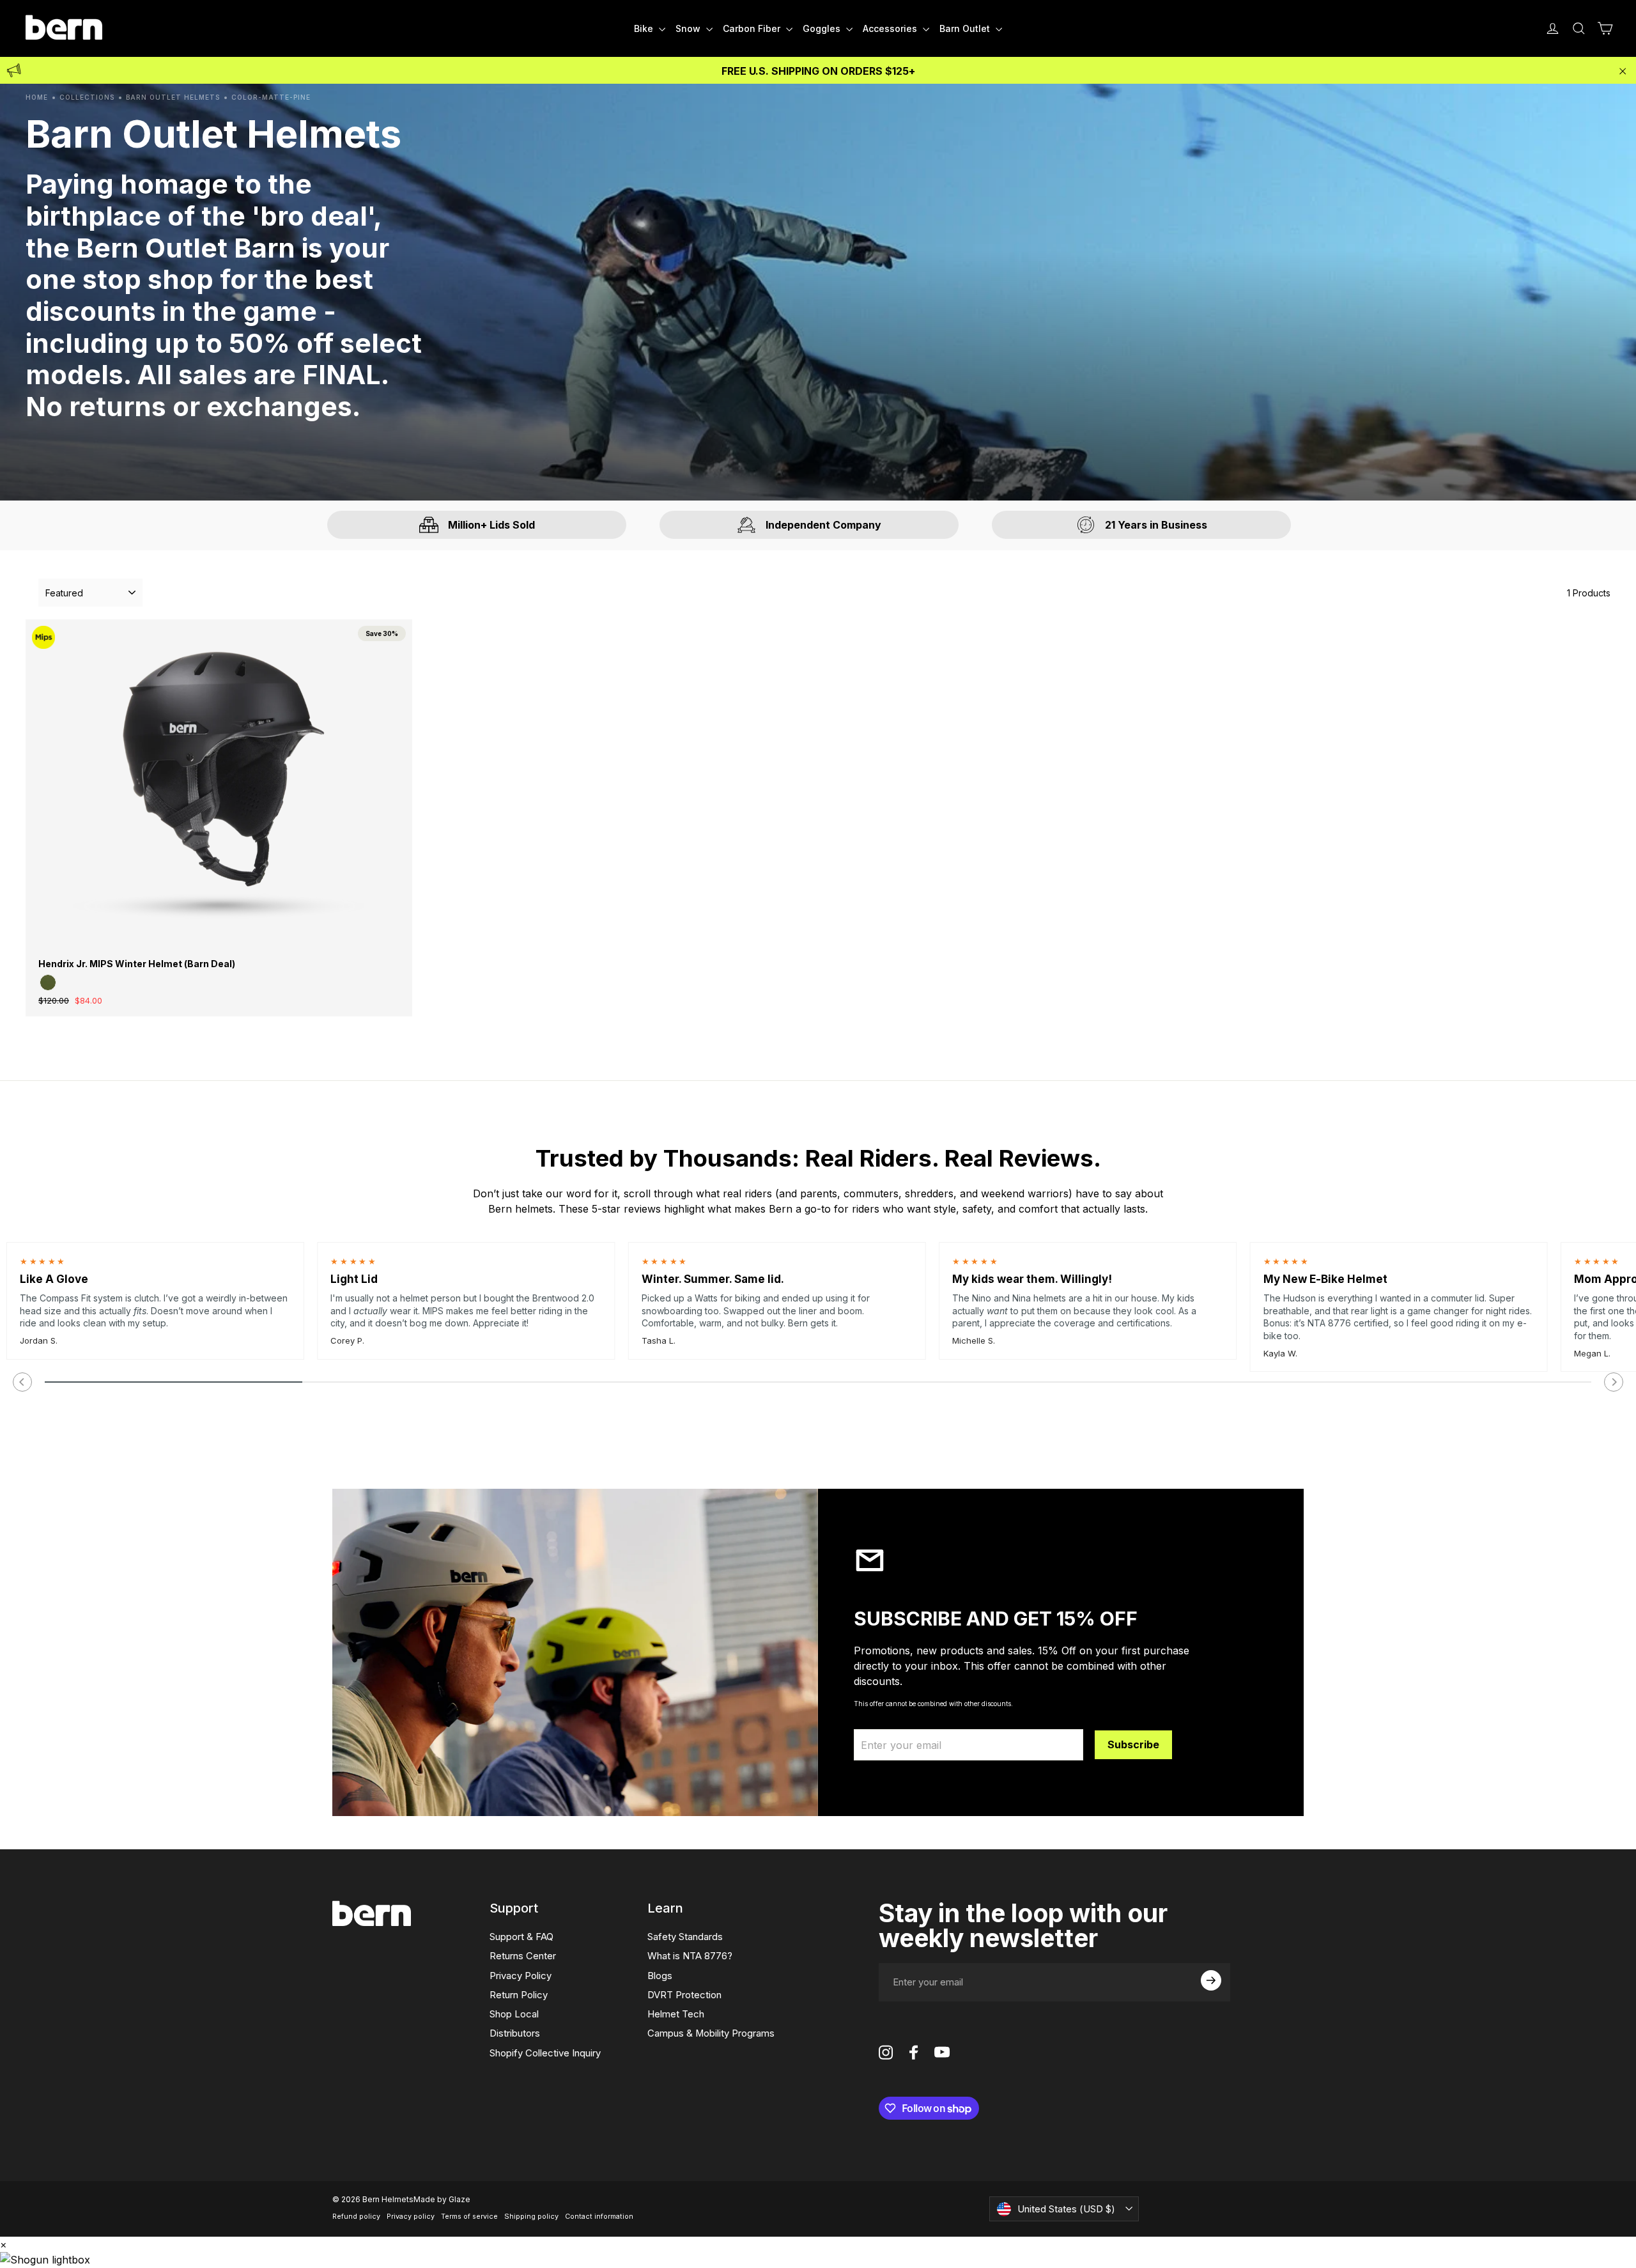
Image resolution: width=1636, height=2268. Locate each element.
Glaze (459, 2199)
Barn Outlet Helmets (173, 97)
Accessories (891, 28)
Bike (645, 28)
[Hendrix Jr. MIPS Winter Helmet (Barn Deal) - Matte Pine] (48, 983)
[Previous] (22, 1382)
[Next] (1614, 1382)
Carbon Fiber (753, 28)
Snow (689, 28)
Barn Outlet (966, 28)
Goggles (823, 28)
